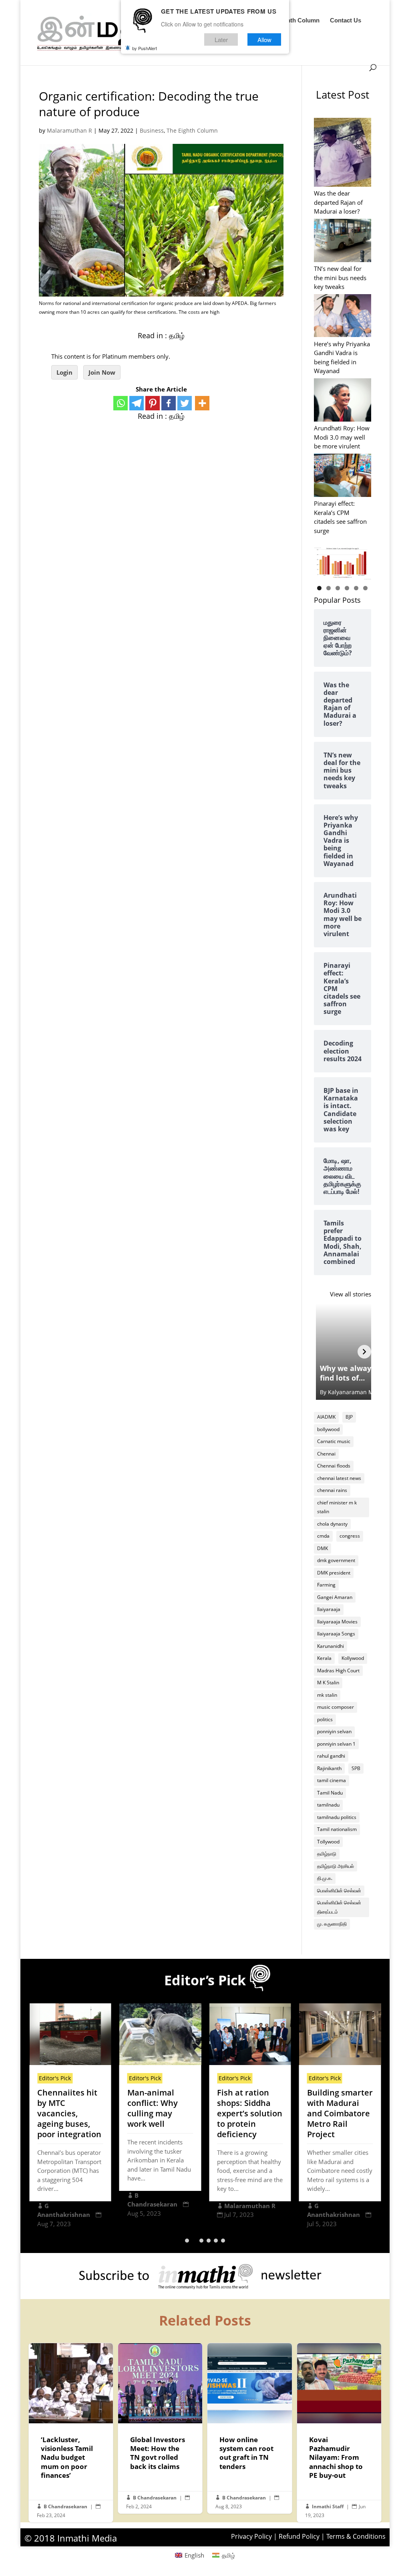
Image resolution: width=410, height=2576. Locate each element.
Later (221, 39)
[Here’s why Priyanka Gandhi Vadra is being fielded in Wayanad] (343, 317)
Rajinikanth (329, 1768)
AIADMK (326, 1417)
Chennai (326, 1454)
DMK (323, 1548)
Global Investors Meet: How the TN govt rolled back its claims (160, 2428)
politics (325, 1719)
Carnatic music (334, 1441)
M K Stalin (328, 1683)
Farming (326, 1585)
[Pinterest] (153, 403)
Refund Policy (299, 2536)
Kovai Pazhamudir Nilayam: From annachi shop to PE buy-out (339, 2433)
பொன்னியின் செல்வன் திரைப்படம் (339, 1907)
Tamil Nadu (330, 1793)
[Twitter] (185, 403)
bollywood (328, 1429)
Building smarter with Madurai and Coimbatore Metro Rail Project (340, 2113)
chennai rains (332, 1490)
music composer (336, 1707)
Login (64, 372)
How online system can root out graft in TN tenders (249, 2428)
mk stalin (327, 1695)
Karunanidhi (331, 1646)
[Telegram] (137, 403)
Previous (324, 561)
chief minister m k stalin (337, 1507)
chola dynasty (332, 1524)
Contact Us (346, 21)
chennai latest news (339, 1478)
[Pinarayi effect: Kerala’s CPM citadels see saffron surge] (343, 476)
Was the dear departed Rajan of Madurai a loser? (338, 202)
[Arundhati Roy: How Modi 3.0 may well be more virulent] (343, 401)
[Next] (364, 1352)
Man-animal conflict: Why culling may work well (153, 2108)
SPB (356, 1768)
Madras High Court (338, 1671)
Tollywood (328, 1842)
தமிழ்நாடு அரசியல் (336, 1866)
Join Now (102, 372)
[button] (187, 2241)
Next (361, 561)
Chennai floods (334, 1466)
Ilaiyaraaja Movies (337, 1622)
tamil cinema (332, 1780)
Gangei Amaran (335, 1597)
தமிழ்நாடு (327, 1854)
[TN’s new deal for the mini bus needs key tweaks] (343, 241)
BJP (349, 1417)
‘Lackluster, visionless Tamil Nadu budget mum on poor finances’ (71, 2433)
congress (350, 1536)
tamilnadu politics (337, 1817)
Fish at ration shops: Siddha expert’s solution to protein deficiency (250, 2113)
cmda (323, 1536)
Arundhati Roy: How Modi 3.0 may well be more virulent (342, 437)
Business (152, 130)
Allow (264, 39)
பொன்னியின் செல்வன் (339, 1891)
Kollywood (353, 1658)
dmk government (336, 1560)
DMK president (334, 1573)
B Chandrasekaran (65, 2506)
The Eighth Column (292, 21)
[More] (202, 403)
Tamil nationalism (337, 1829)
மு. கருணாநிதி (332, 1924)
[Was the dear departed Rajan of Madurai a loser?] (343, 153)
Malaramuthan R (69, 130)
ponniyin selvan (334, 1731)
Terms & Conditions (356, 2536)
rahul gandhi (331, 1756)
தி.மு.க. (325, 1878)
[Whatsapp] (121, 403)
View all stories (351, 1294)
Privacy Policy (251, 2536)
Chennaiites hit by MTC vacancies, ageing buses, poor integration (69, 2113)
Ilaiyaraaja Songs (336, 1634)
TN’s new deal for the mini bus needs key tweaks (340, 278)
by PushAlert (145, 48)
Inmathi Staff (328, 2506)
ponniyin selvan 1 (336, 1744)
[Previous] (321, 1352)
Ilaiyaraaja (329, 1609)
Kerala (324, 1658)
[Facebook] (169, 403)
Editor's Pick (55, 2078)
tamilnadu (328, 1805)
